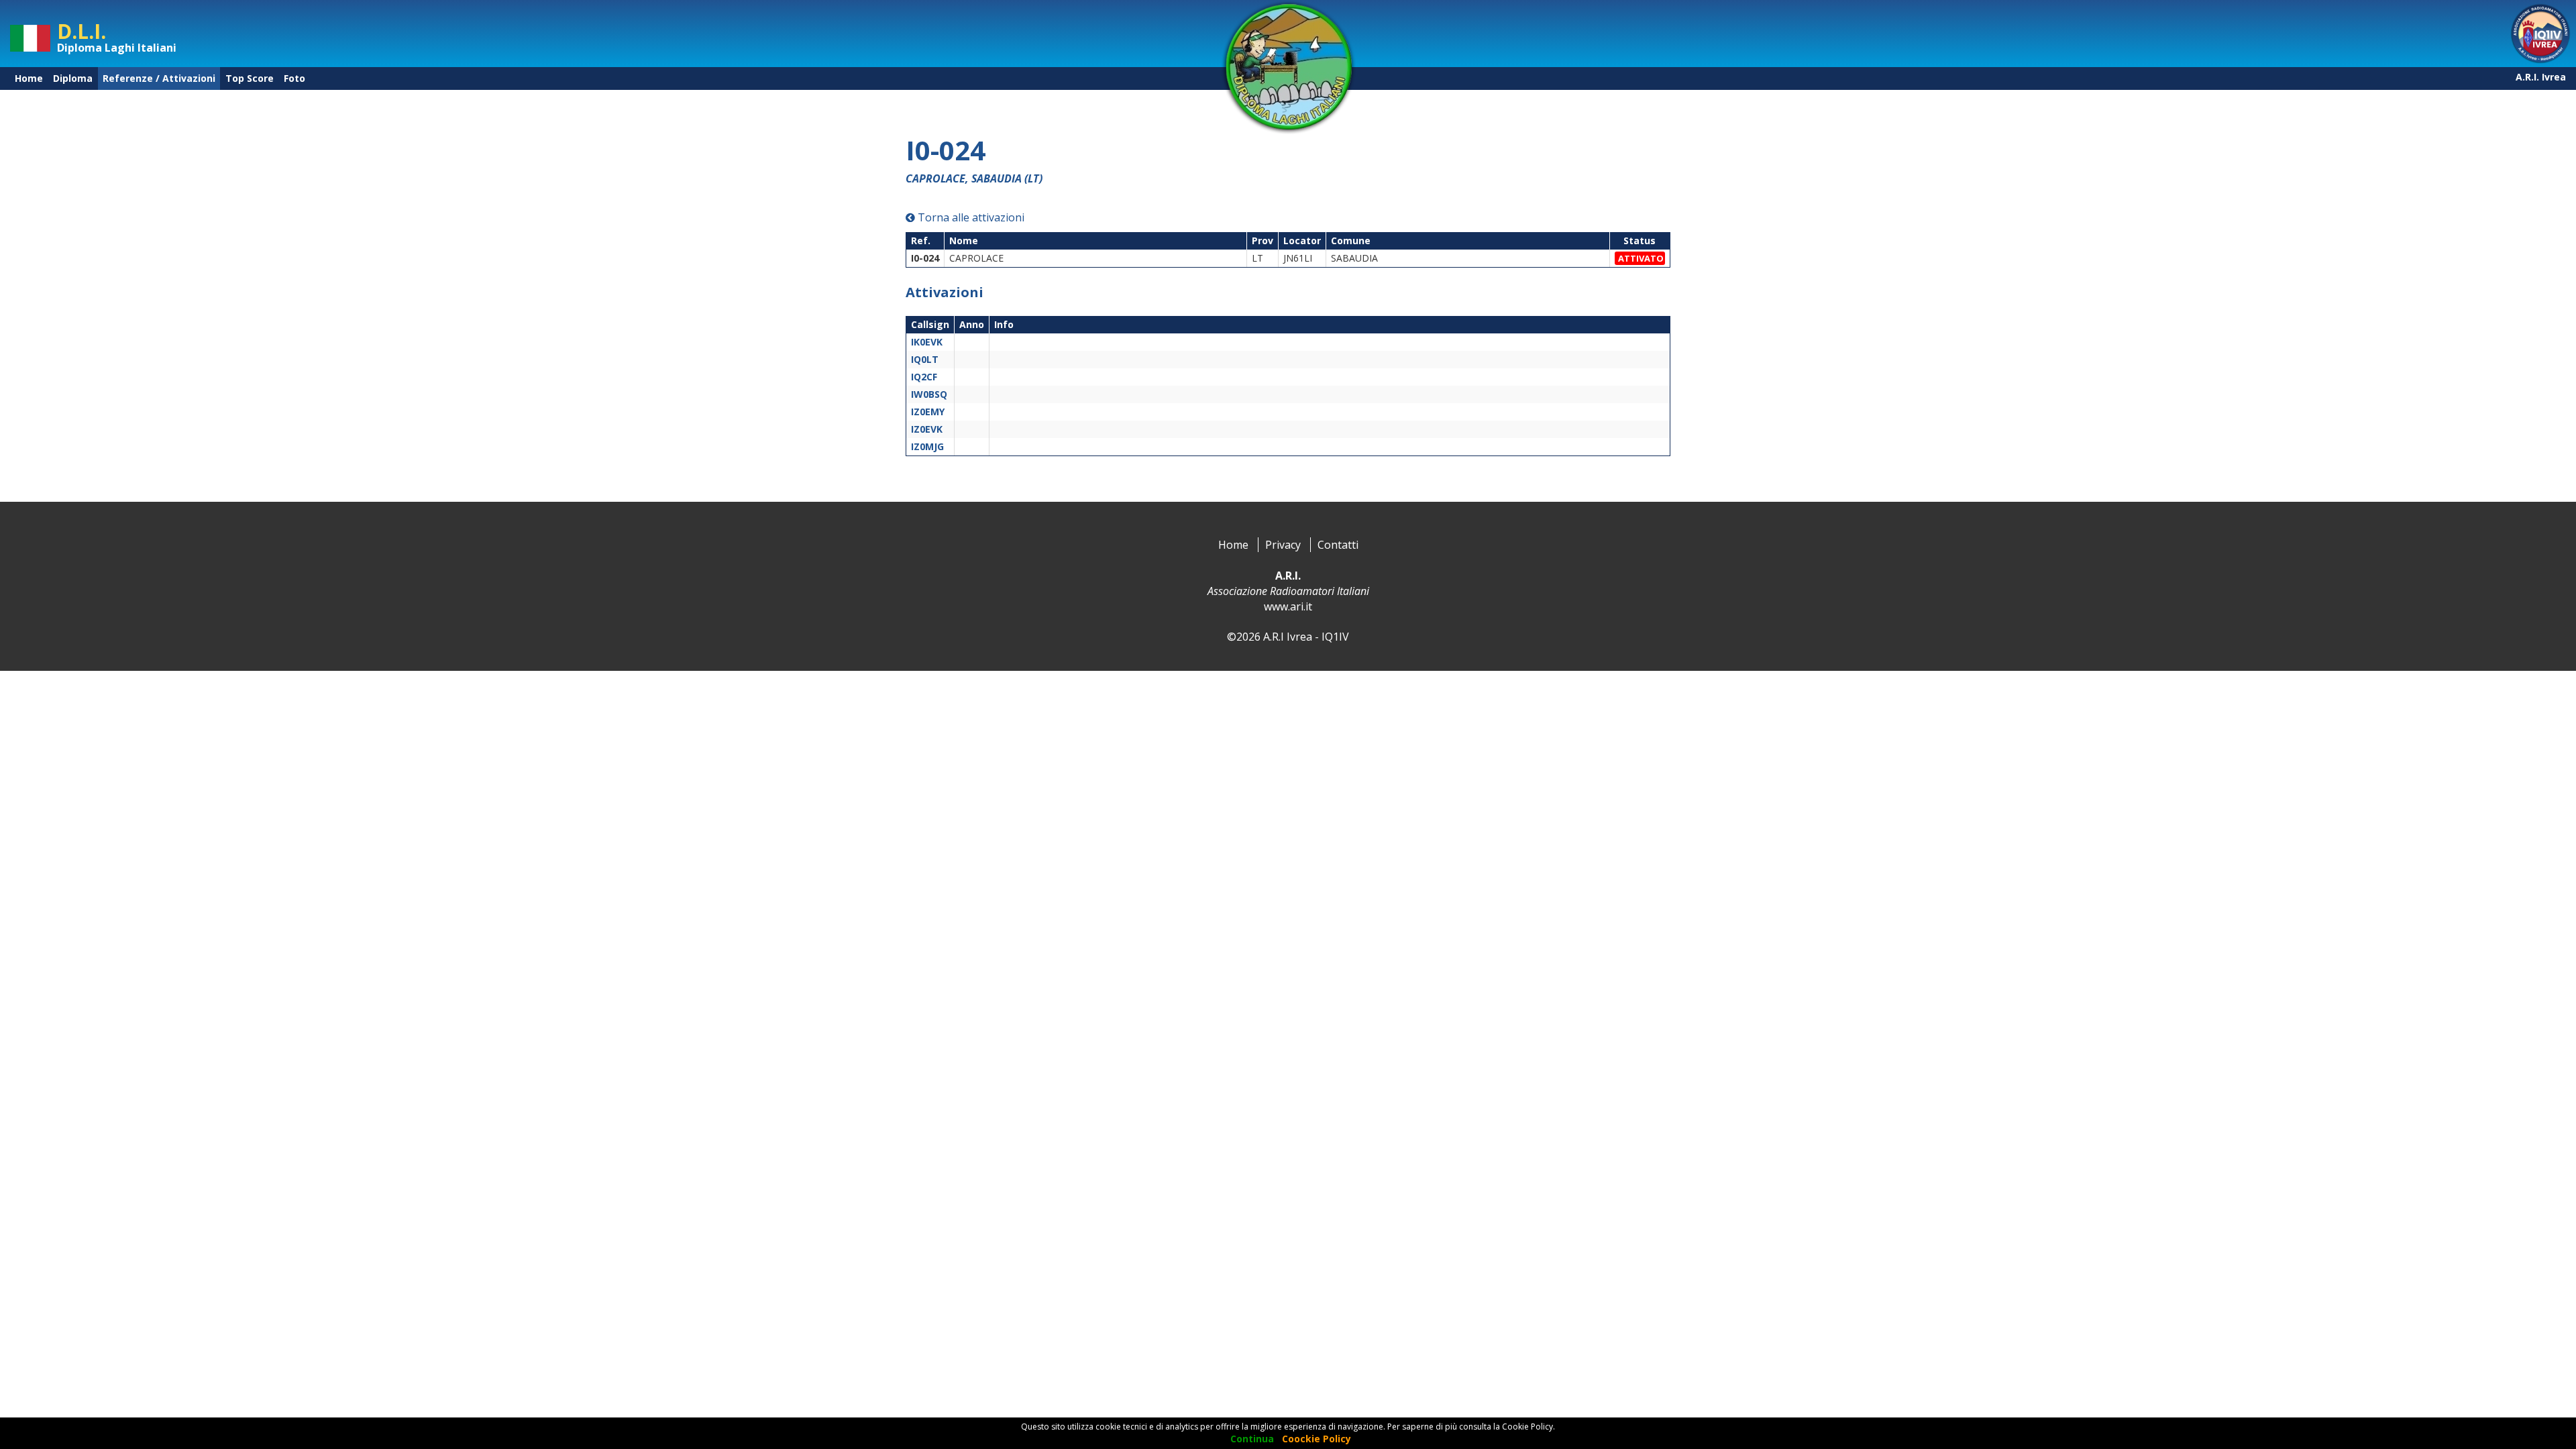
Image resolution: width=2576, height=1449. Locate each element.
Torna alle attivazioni (970, 217)
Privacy (1283, 545)
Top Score (250, 78)
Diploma (73, 78)
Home (29, 78)
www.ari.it (1288, 606)
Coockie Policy (1317, 1439)
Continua (1252, 1439)
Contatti (1338, 545)
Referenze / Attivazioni (159, 78)
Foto (294, 78)
